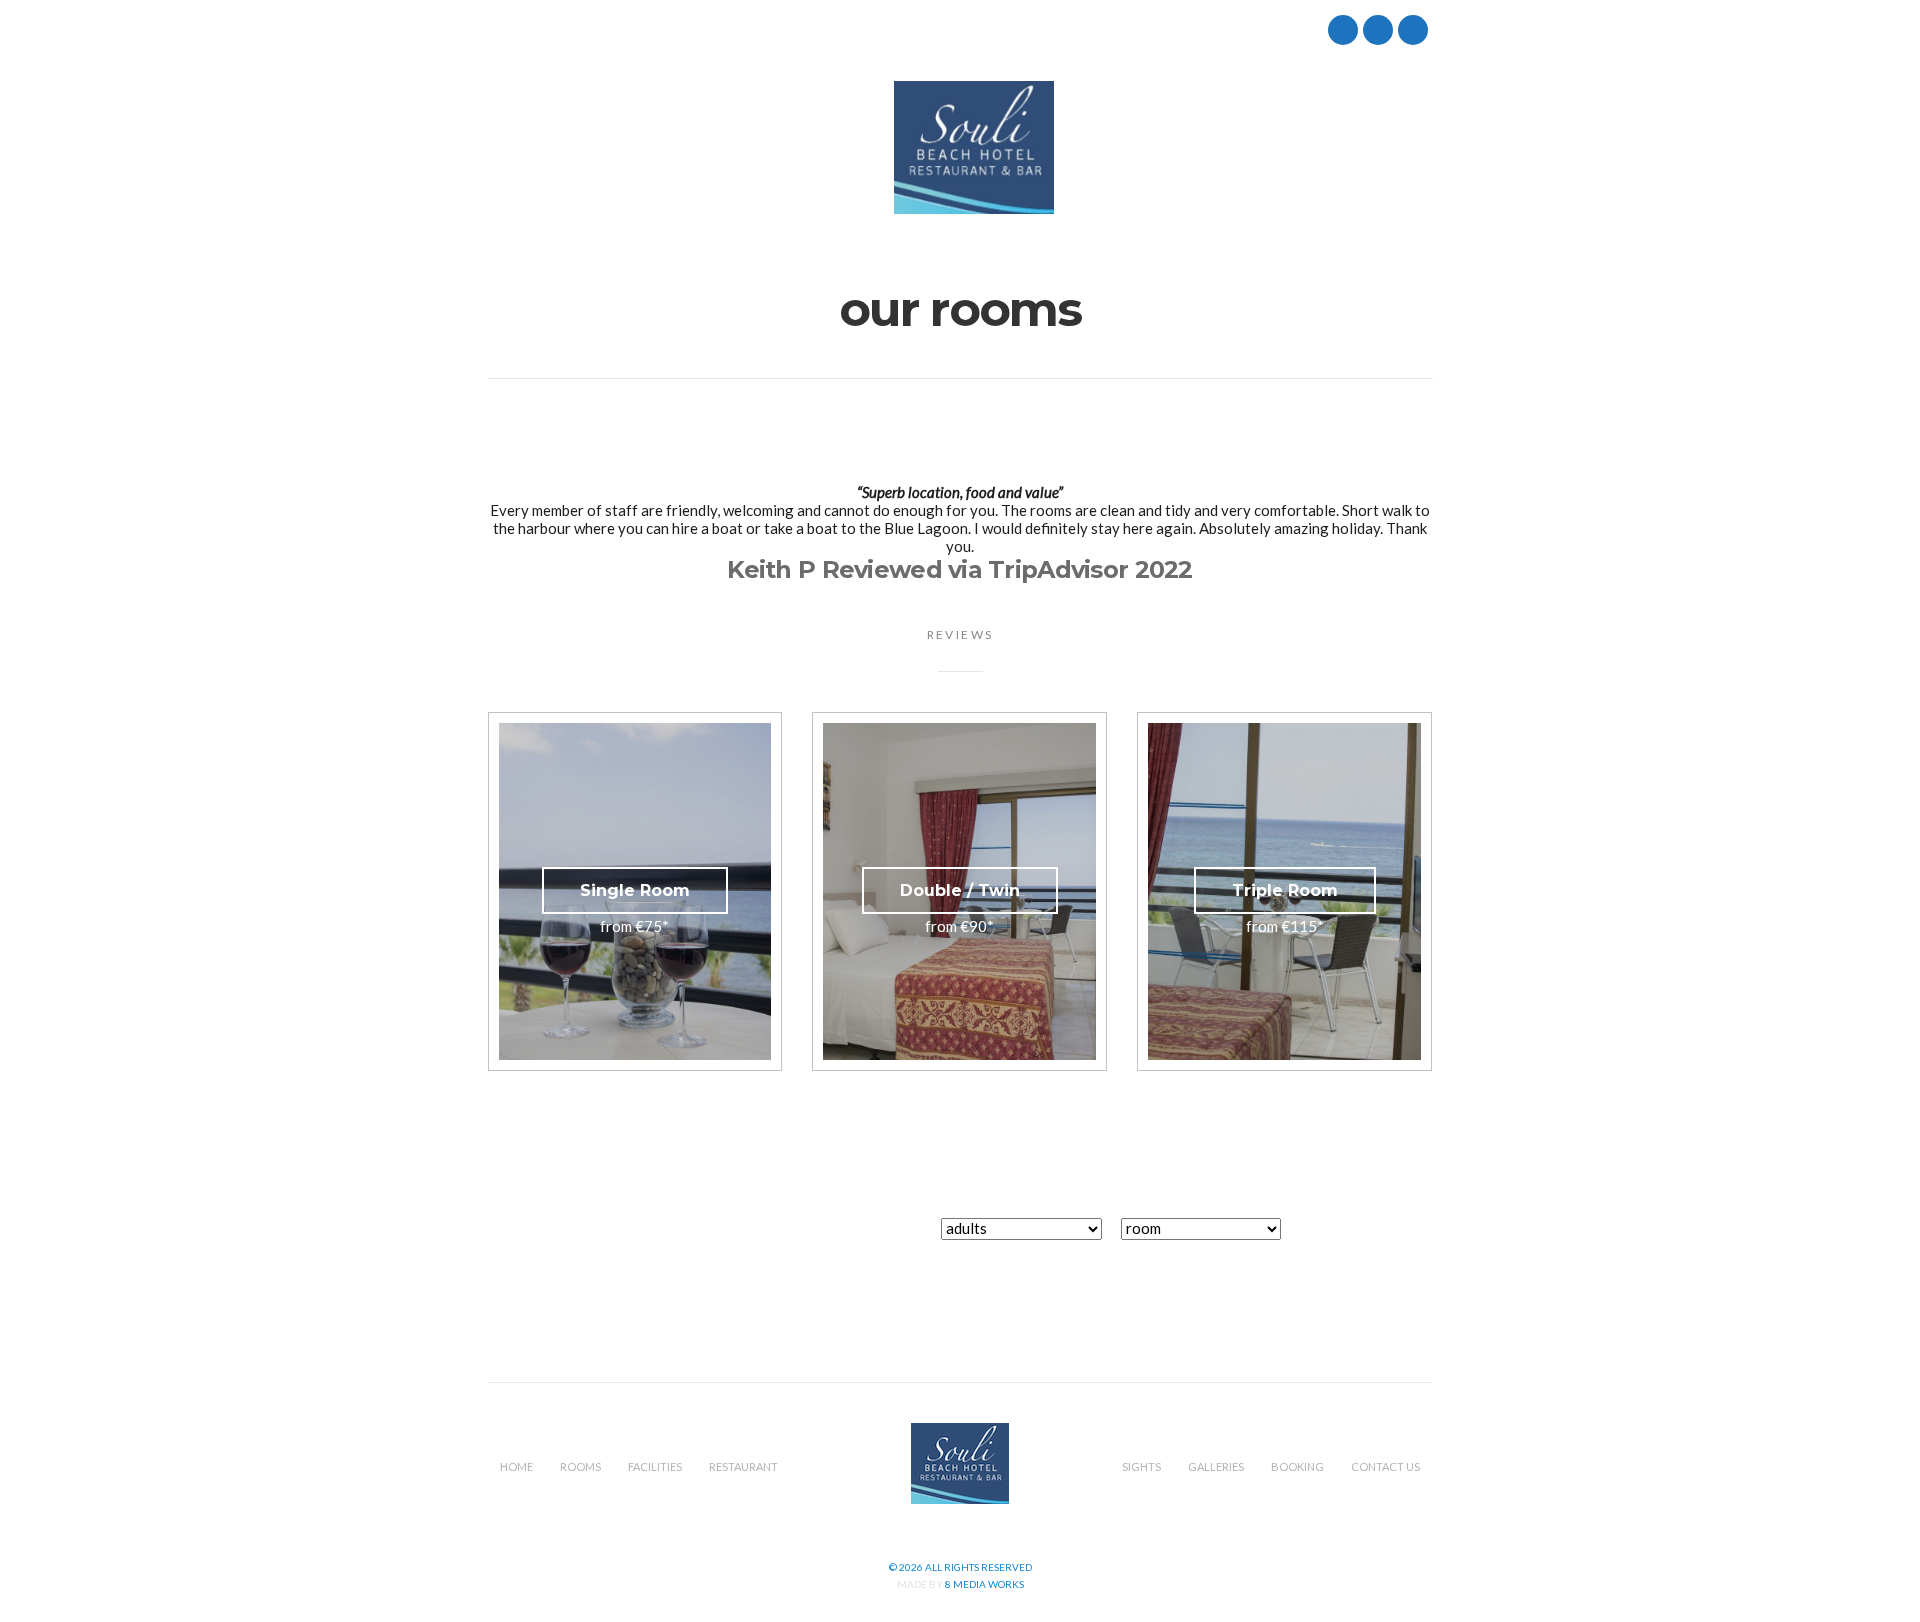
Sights (1101, 148)
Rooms (585, 148)
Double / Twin (960, 890)
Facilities (673, 148)
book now (1369, 1239)
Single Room (635, 890)
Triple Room (1285, 890)
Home (509, 148)
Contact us (1388, 148)
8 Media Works (984, 1584)
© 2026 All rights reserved (960, 1567)
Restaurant (778, 148)
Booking (1284, 148)
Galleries (1188, 148)
